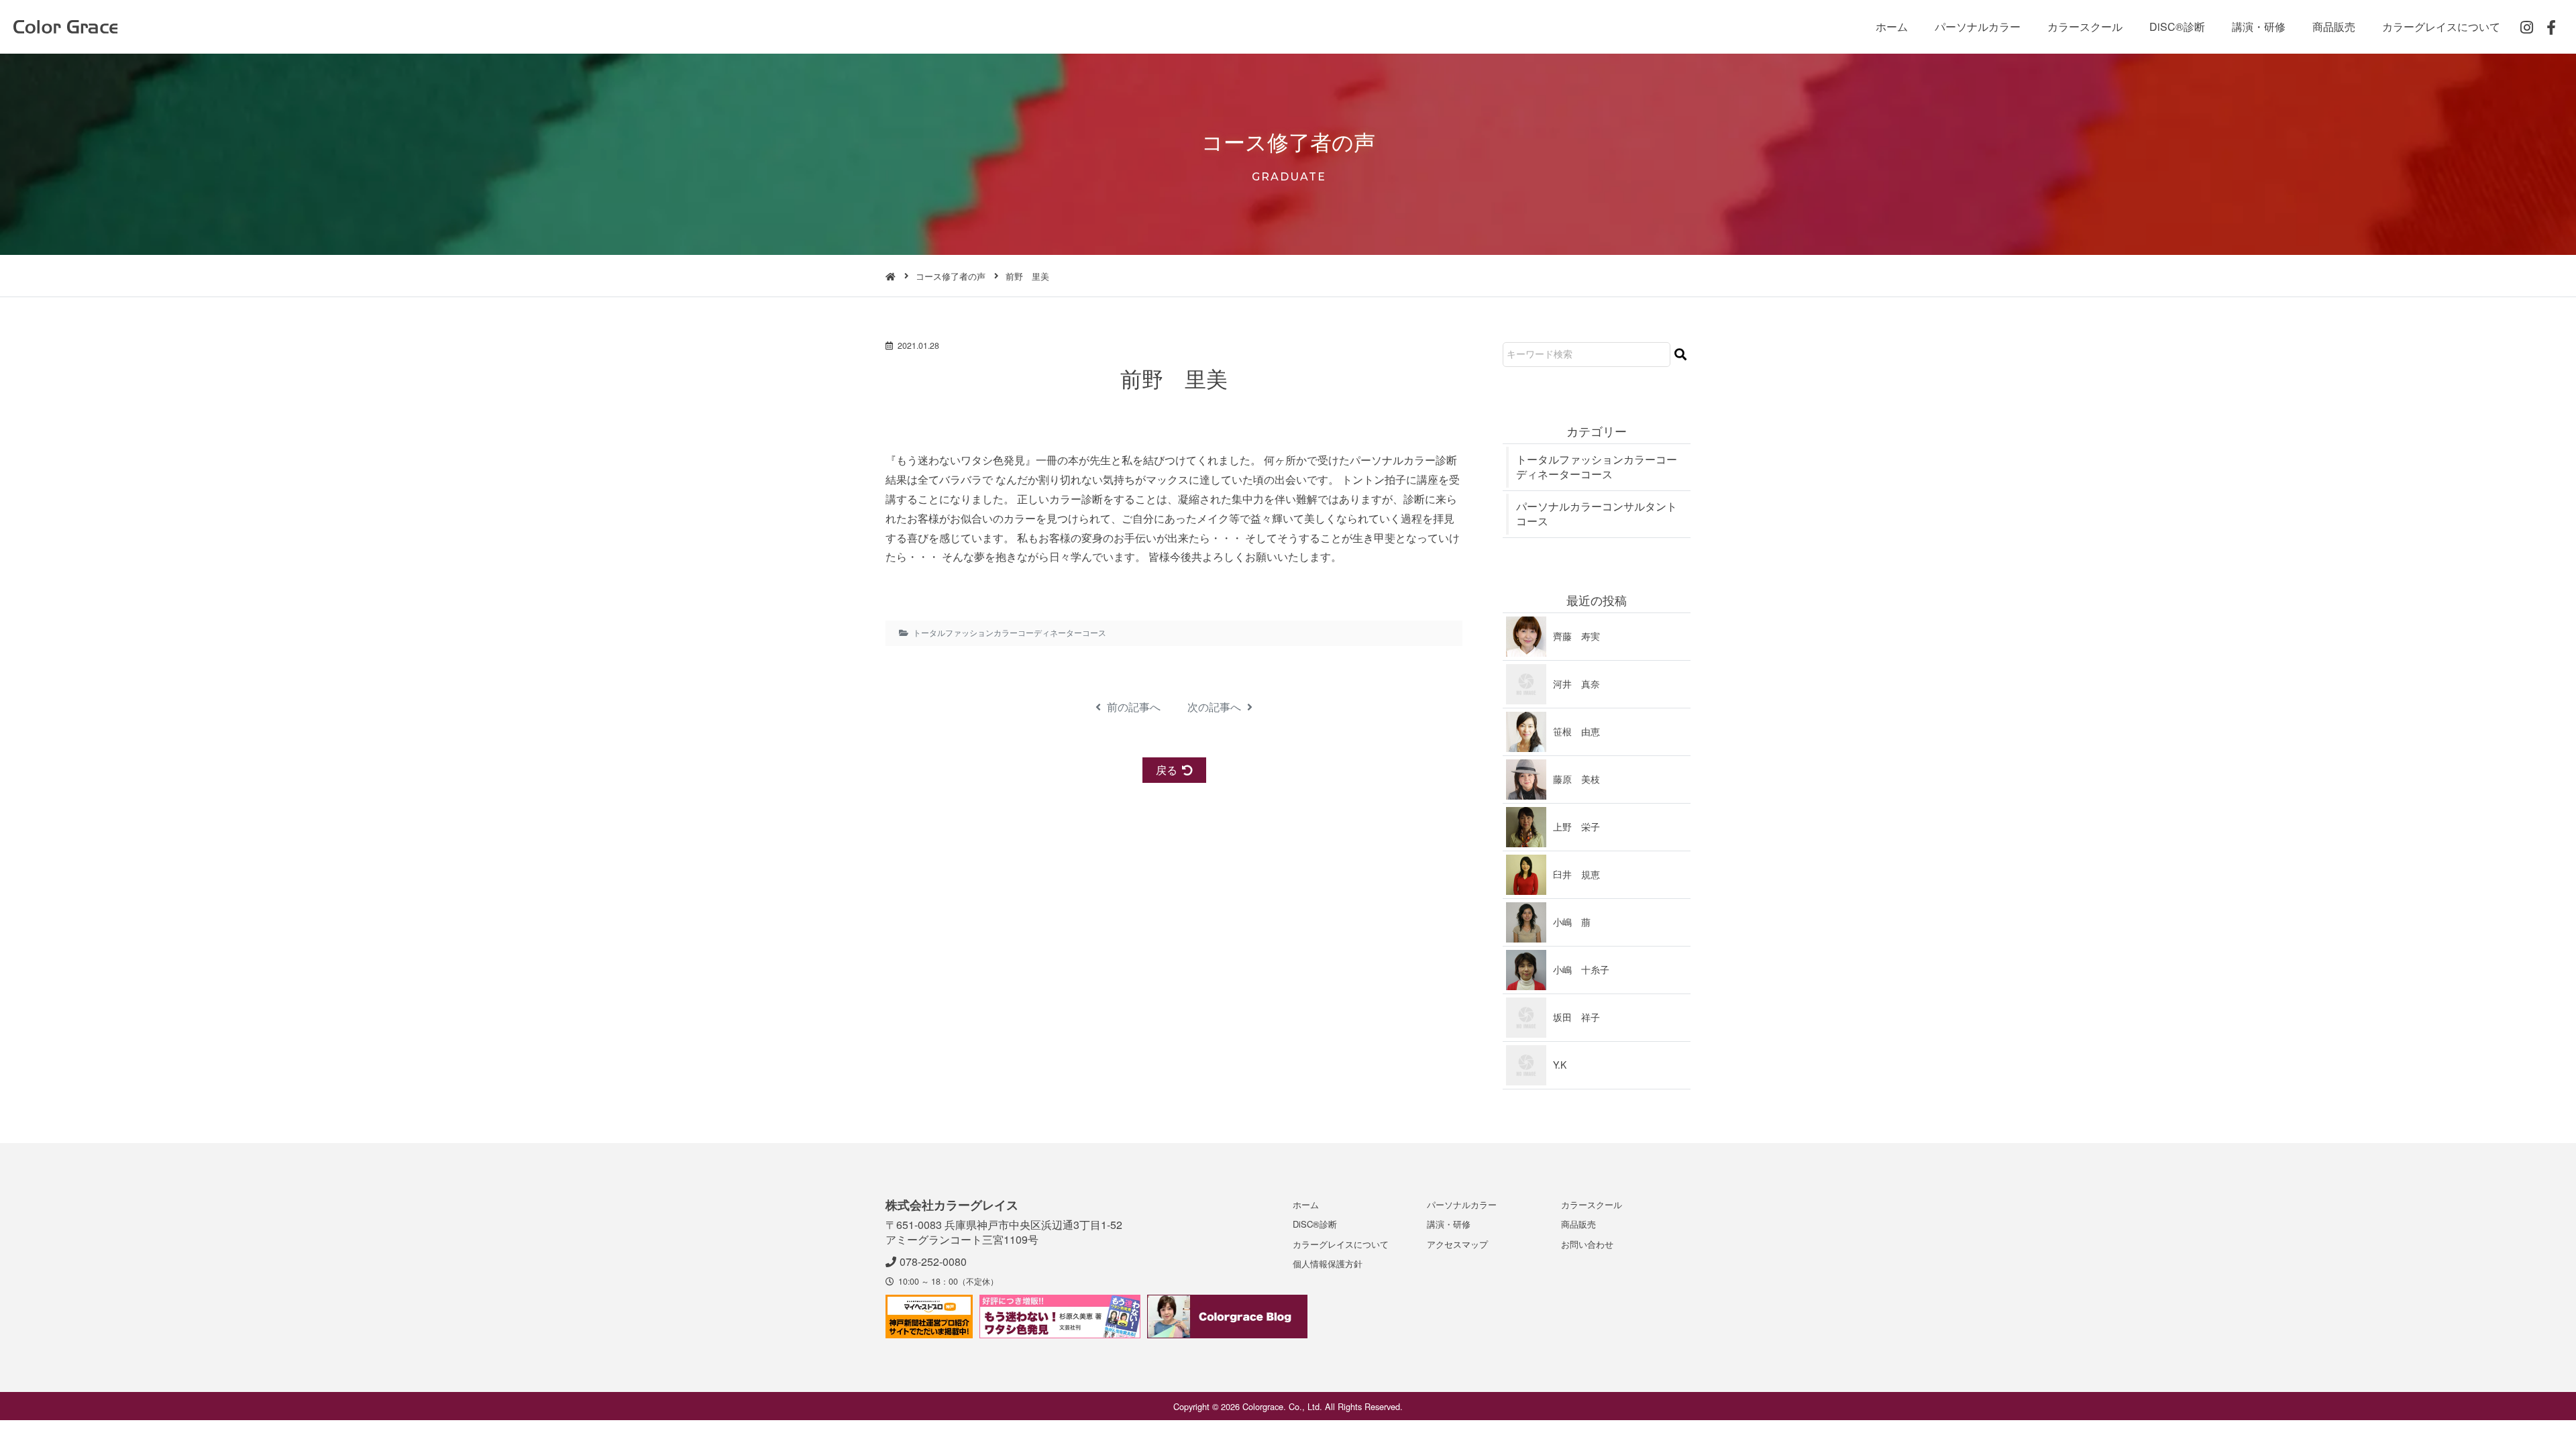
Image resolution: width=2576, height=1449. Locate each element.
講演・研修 (2259, 26)
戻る (1167, 770)
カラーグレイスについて (2441, 26)
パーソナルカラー (1978, 26)
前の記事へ (1132, 707)
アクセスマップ (1457, 1244)
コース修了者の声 (951, 276)
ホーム (1892, 26)
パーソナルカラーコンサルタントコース (1597, 514)
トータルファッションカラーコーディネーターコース (1010, 633)
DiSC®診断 (2177, 26)
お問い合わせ (1587, 1244)
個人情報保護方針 (1328, 1264)
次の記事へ (1216, 707)
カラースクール (2085, 26)
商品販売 (2334, 26)
